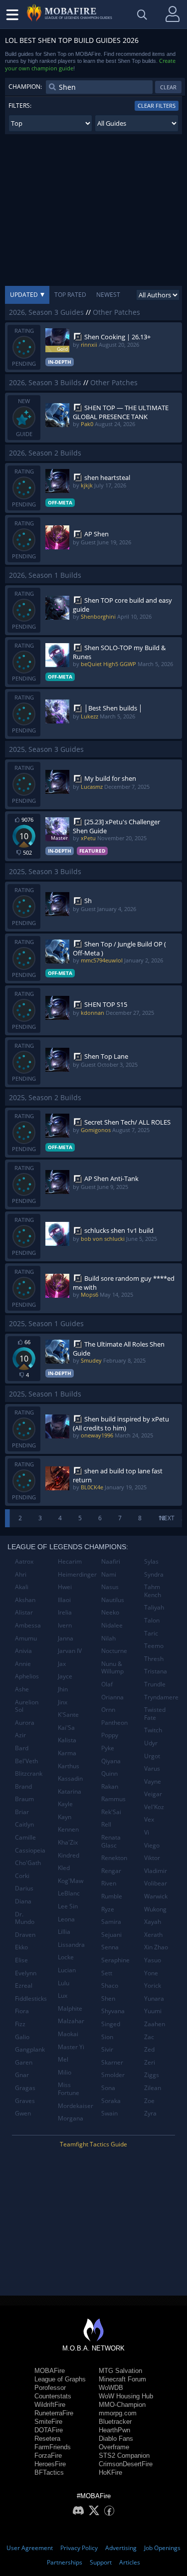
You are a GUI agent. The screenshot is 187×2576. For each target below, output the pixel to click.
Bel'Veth (26, 1761)
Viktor (152, 1858)
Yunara (154, 1998)
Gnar (22, 2075)
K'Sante (68, 1715)
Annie (23, 1664)
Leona (66, 1919)
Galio (22, 2037)
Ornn (108, 1710)
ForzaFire (48, 2456)
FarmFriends (53, 2447)
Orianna (112, 1697)
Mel (63, 2059)
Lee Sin (68, 1906)
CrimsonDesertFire (126, 2464)
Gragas (25, 2088)
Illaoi (64, 1600)
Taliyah (154, 1607)
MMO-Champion (122, 2405)
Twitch (153, 1730)
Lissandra (71, 1945)
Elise (21, 1960)
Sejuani (111, 1935)
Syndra (154, 1574)
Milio (65, 2072)
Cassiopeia (30, 1850)
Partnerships (65, 2562)
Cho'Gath (28, 1863)
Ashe (22, 1689)
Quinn (109, 1773)
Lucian (67, 1970)
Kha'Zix (68, 1842)
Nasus (110, 1587)
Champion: (25, 87)
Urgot (152, 1756)
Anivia (23, 1651)
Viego (152, 1845)
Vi (147, 1832)
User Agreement (30, 2548)
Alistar (24, 1612)
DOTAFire (49, 2430)
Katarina (70, 1791)
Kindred (69, 1855)
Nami (109, 1574)
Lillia (64, 1932)
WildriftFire (50, 2405)
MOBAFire (50, 2371)
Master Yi (71, 2047)
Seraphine (115, 1960)
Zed (149, 2049)
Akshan (25, 1600)
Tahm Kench (153, 1591)
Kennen (68, 1829)
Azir (20, 1735)
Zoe (149, 2101)
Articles (130, 2562)
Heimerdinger (76, 1574)
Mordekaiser (76, 2106)
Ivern (65, 1625)
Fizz (20, 2024)
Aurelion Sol (27, 1706)
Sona (108, 2088)
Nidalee (112, 1625)
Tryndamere (161, 1697)
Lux (63, 1995)
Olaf (107, 1684)
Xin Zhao (156, 1947)
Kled (64, 1868)
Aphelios (27, 1676)
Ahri (21, 1574)
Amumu (26, 1638)
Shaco (110, 1986)
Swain (109, 2113)
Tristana (156, 1671)
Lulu (64, 1983)
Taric (151, 1633)
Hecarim (70, 1561)
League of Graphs (60, 2379)
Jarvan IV (70, 1651)
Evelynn (26, 1973)
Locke (66, 1957)
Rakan (110, 1786)
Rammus (113, 1799)
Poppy (110, 1735)
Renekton (114, 1858)
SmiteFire (48, 2422)
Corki (22, 1876)
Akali (22, 1587)
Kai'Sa (66, 1728)
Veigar (153, 1794)
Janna (66, 1638)
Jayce (65, 1676)
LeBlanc (69, 1893)
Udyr (151, 1743)
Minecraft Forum (122, 2379)
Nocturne (114, 1651)
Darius (24, 1888)
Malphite (70, 2008)
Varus (152, 1768)
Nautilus (113, 1600)
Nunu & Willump (112, 1668)
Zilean (153, 2088)
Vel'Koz (154, 1807)
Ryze (108, 1909)
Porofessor (50, 2388)
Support (101, 2562)
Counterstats (53, 2396)
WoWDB (111, 2388)
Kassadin (70, 1778)
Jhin (63, 1689)
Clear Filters (157, 106)
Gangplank (30, 2049)
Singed (111, 2024)
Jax (62, 1664)
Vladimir (156, 1871)
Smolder (113, 2075)
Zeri (150, 2062)
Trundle (155, 1684)
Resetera (47, 2439)
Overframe (114, 2447)
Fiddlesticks (31, 1998)
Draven (25, 1935)
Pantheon (114, 1723)
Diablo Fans (116, 2439)
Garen (24, 2062)
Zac (149, 2037)
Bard (22, 1748)
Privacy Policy (79, 2548)
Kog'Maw (71, 1881)
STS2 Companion (124, 2456)
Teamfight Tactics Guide (93, 2144)
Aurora (25, 1723)
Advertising (121, 2548)
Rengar (111, 1871)
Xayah (153, 1922)
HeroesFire (50, 2464)
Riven (109, 1883)
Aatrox (24, 1561)
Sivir (107, 2049)
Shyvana (113, 2011)
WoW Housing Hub (126, 2396)
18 (162, 1518)
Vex (149, 1819)
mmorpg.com (118, 2413)
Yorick (153, 1986)
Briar (22, 1812)
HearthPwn (114, 2430)
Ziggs (152, 2075)
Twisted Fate (155, 1714)
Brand (23, 1786)
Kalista (67, 1740)
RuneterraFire (54, 2413)
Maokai (68, 2034)
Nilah (108, 1638)
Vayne (153, 1781)
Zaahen (155, 2024)
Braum (24, 1799)
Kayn (65, 1817)
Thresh (154, 1659)
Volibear (156, 1883)
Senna (110, 1947)
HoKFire (110, 2472)
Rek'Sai (111, 1812)
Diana (23, 1901)
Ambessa (28, 1625)
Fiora (22, 2011)
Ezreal (24, 1986)
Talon (152, 1620)
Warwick (156, 1896)
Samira (111, 1922)
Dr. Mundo (25, 1918)
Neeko (110, 1612)
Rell (106, 1824)
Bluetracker (115, 2422)
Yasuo (153, 1960)
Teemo (154, 1646)
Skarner (112, 2062)
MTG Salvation (120, 2371)
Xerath (153, 1935)
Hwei (65, 1587)
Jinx (63, 1702)
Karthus (69, 1766)
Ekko (21, 1947)
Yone (151, 1973)
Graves (25, 2101)
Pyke (108, 1748)
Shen (108, 1998)
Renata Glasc (111, 1841)
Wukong (155, 1909)
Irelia (65, 1612)
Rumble (112, 1896)
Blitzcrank (29, 1773)
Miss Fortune (69, 2089)
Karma (67, 1753)
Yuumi (153, 2011)
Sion (107, 2037)
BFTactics (49, 2472)
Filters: (20, 106)
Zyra (150, 2113)
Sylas (151, 1561)
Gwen (23, 2113)
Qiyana (111, 1761)
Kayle (65, 1804)
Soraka (111, 2101)
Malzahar (71, 2021)
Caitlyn (24, 1824)
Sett (107, 1973)
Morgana (71, 2118)
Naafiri (111, 1561)
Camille (25, 1837)
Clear (168, 87)
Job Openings (162, 2548)
